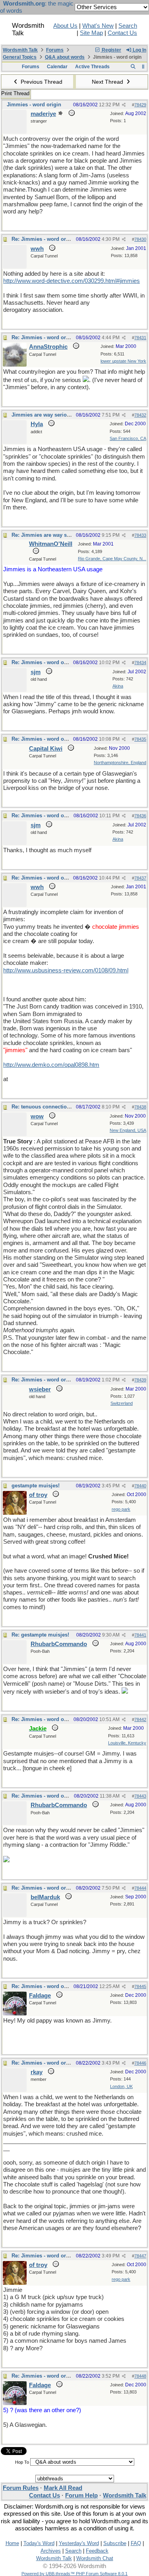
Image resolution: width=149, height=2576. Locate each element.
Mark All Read (63, 2488)
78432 (140, 415)
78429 (140, 105)
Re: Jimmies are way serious (47, 535)
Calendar (57, 67)
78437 (140, 878)
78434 (140, 663)
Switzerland (122, 1403)
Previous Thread (41, 82)
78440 (140, 1486)
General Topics (20, 57)
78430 (140, 239)
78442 (140, 1719)
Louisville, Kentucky (127, 1743)
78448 (140, 2376)
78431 (140, 338)
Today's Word (39, 2543)
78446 (140, 2063)
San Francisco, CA (128, 438)
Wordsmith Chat (95, 2558)
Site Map (91, 33)
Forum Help (81, 2495)
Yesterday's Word (79, 2543)
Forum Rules (21, 2488)
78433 (140, 535)
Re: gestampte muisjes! (40, 1635)
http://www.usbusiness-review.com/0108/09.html (66, 970)
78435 (140, 739)
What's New (98, 26)
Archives (51, 2551)
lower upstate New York (123, 361)
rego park (121, 1509)
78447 (140, 2256)
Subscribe (115, 2543)
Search (128, 26)
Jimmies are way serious (42, 415)
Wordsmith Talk (20, 50)
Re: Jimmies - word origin (44, 239)
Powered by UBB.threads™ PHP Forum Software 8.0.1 (74, 2574)
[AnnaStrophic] (15, 365)
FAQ (136, 2543)
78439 (140, 1380)
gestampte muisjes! (36, 1486)
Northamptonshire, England (120, 763)
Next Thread (108, 82)
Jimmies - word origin (34, 105)
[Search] (133, 67)
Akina (118, 686)
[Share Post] (124, 105)
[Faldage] (15, 2013)
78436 (140, 816)
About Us (65, 26)
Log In (139, 50)
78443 (140, 1796)
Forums (55, 50)
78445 (140, 1986)
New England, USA (128, 1130)
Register (111, 50)
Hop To (22, 2462)
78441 (140, 1635)
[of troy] (15, 1513)
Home (12, 2543)
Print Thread (15, 93)
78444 (140, 1888)
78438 (140, 1107)
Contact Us (122, 33)
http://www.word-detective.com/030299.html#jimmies (72, 281)
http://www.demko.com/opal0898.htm (51, 1065)
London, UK (121, 2086)
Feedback (97, 2551)
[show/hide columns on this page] (143, 67)
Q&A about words (65, 57)
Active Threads (92, 67)
